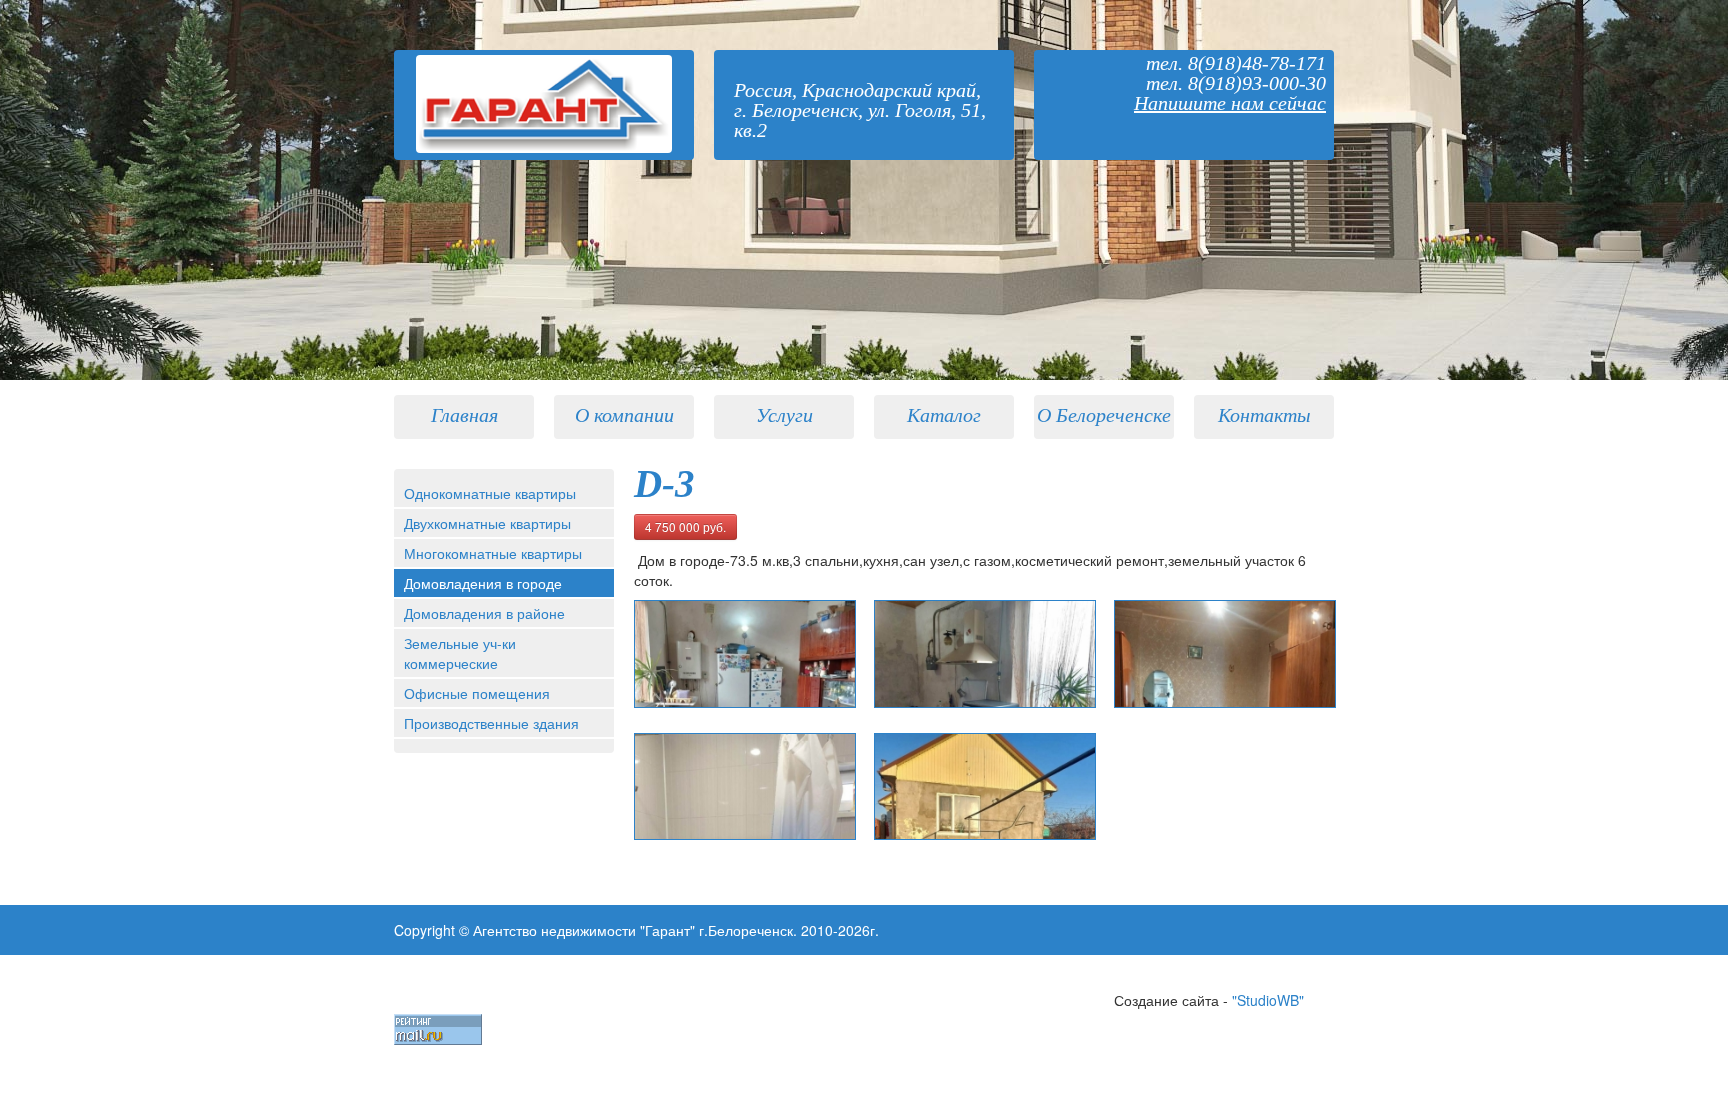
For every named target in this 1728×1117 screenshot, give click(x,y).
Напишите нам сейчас (1230, 103)
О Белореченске (1104, 415)
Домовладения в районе (484, 613)
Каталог (944, 415)
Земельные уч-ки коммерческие (460, 653)
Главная (464, 415)
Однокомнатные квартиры (490, 493)
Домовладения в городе (483, 583)
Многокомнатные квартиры (493, 553)
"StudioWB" (1268, 1000)
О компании (624, 415)
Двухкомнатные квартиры (487, 523)
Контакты (1264, 415)
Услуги (784, 415)
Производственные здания (491, 723)
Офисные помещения (477, 693)
